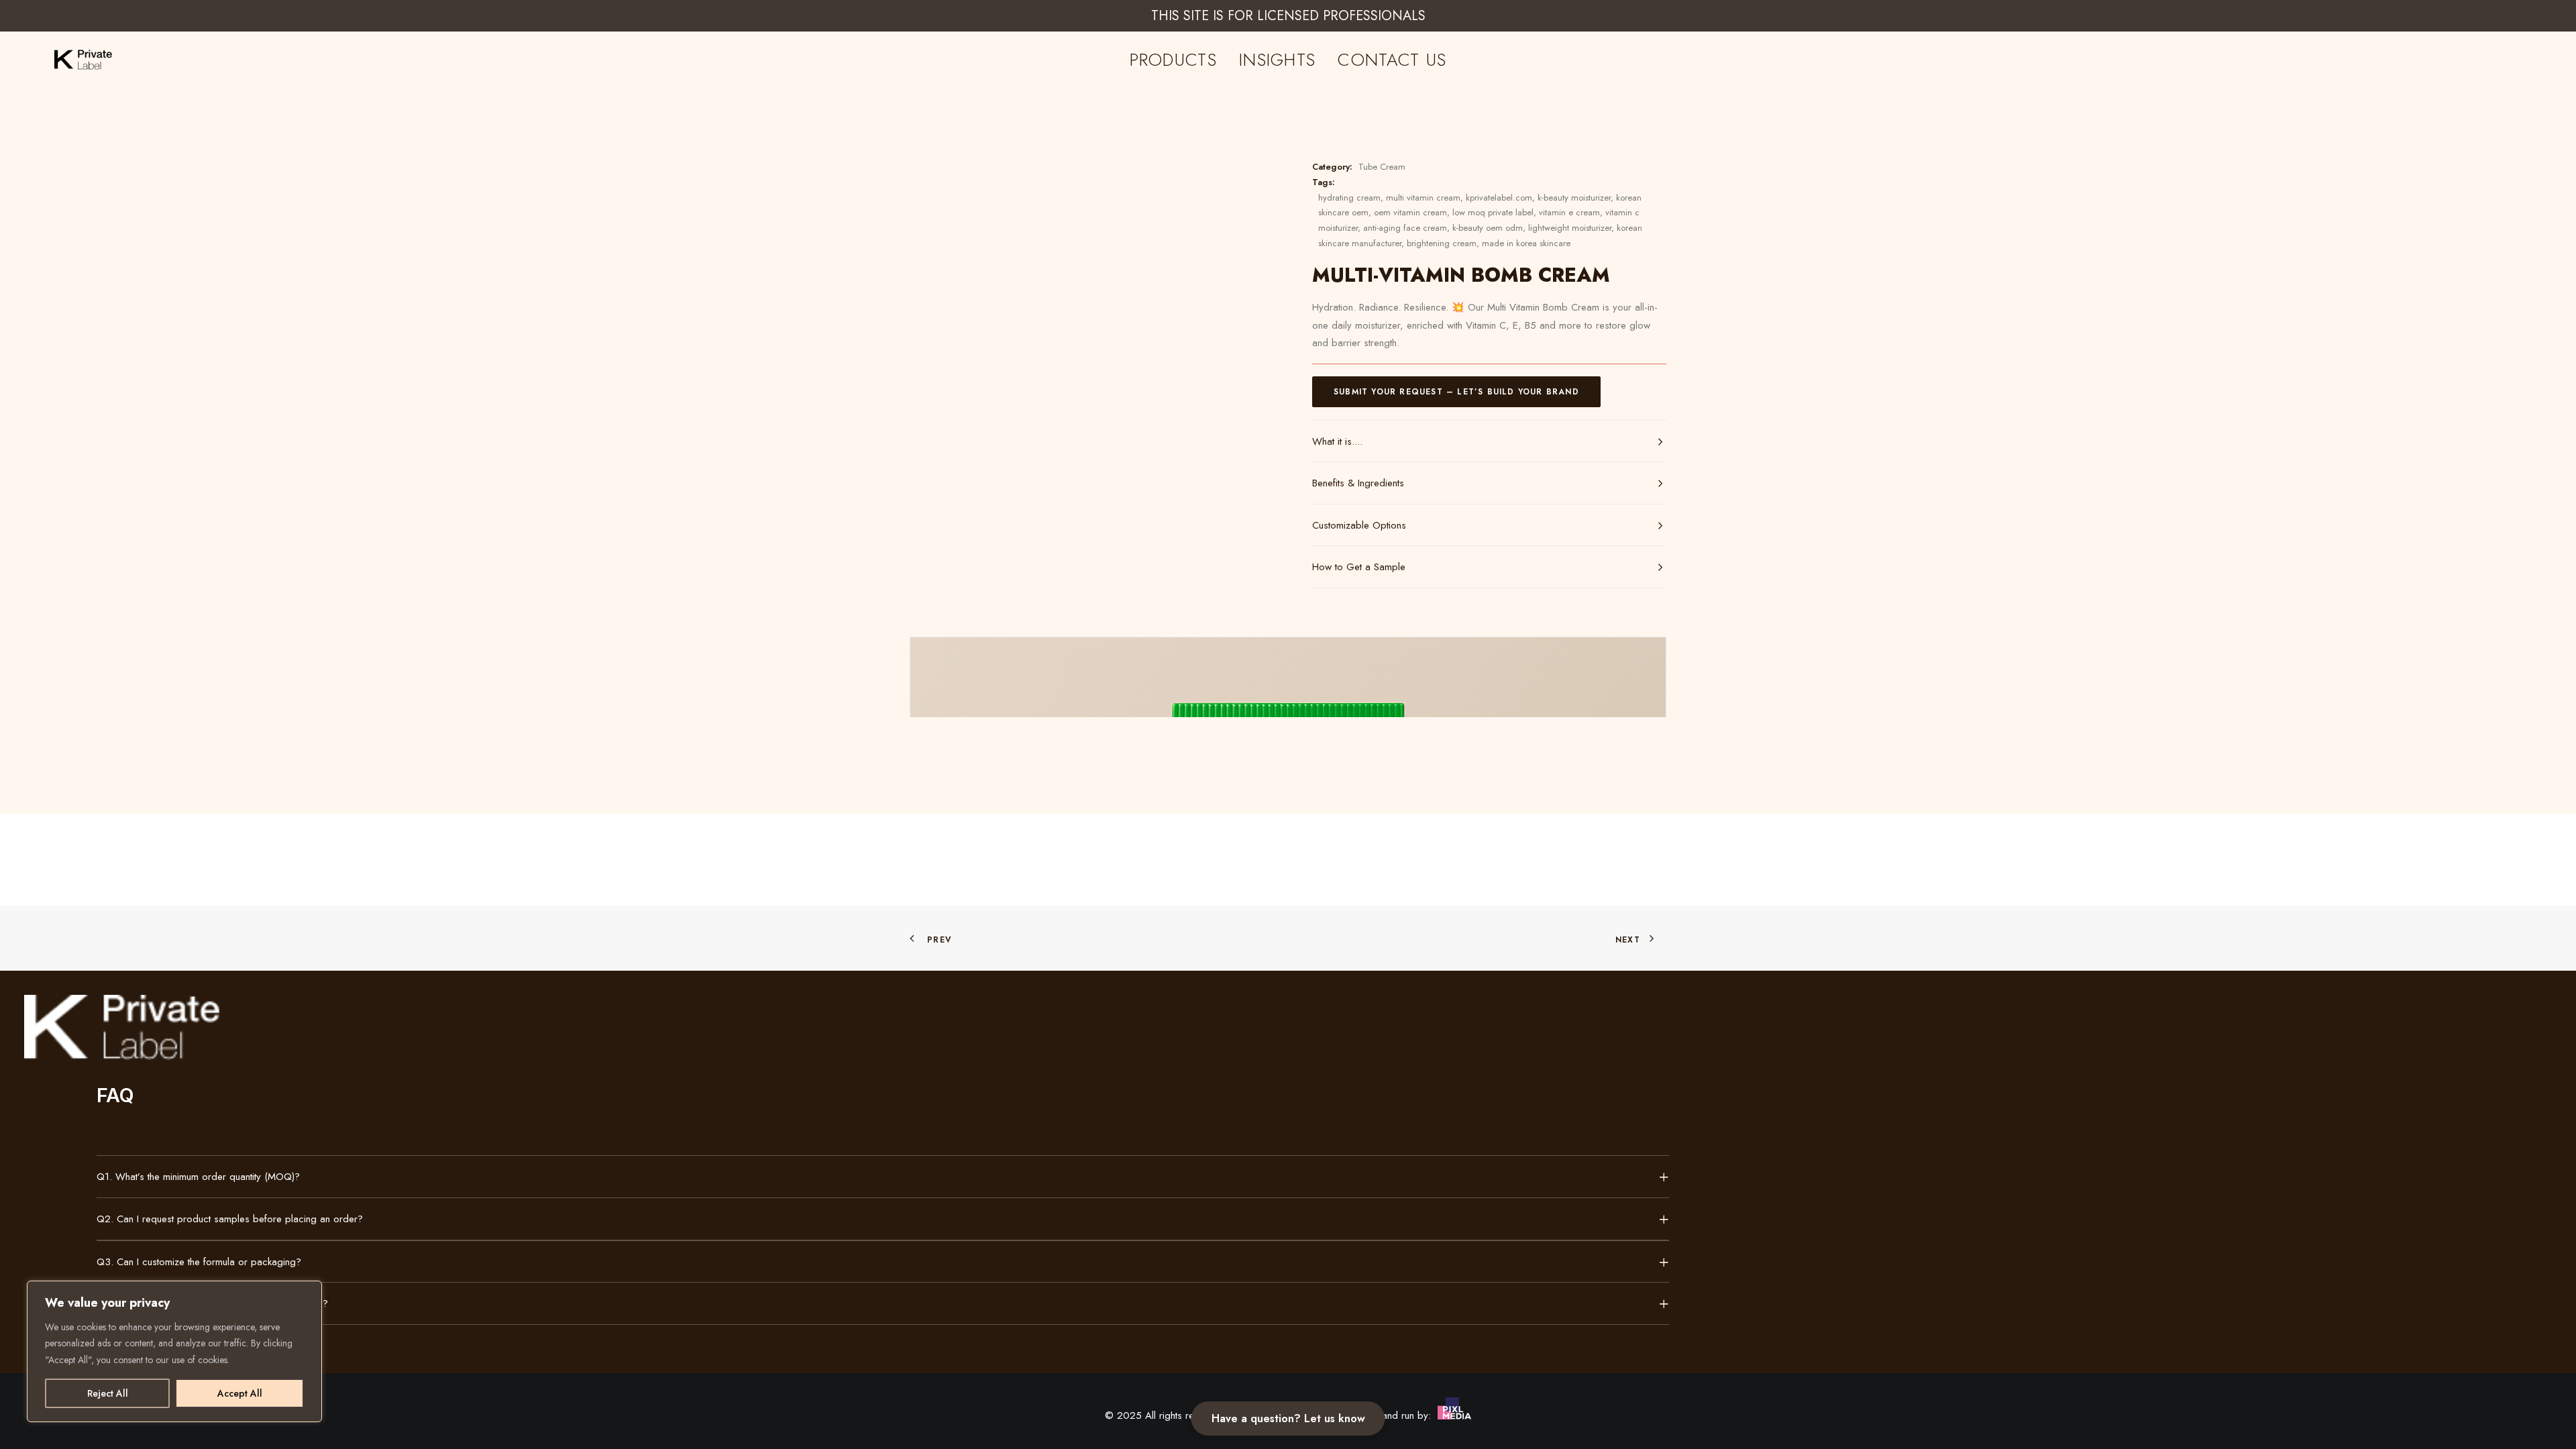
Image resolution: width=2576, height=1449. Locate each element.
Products (1173, 60)
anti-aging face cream (1405, 228)
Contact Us (1392, 60)
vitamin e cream (1569, 212)
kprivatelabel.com (1499, 198)
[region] (174, 1352)
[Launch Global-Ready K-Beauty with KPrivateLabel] (68, 60)
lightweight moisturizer (1570, 228)
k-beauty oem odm (1488, 228)
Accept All (240, 1393)
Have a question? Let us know (1288, 1418)
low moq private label (1493, 212)
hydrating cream (1349, 198)
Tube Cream (1382, 167)
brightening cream (1442, 243)
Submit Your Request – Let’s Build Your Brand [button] (1456, 392)
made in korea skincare (1526, 243)
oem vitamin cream (1410, 212)
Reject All (108, 1393)
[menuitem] (1173, 60)
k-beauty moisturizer (1574, 198)
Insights (1277, 60)
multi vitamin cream (1423, 198)
